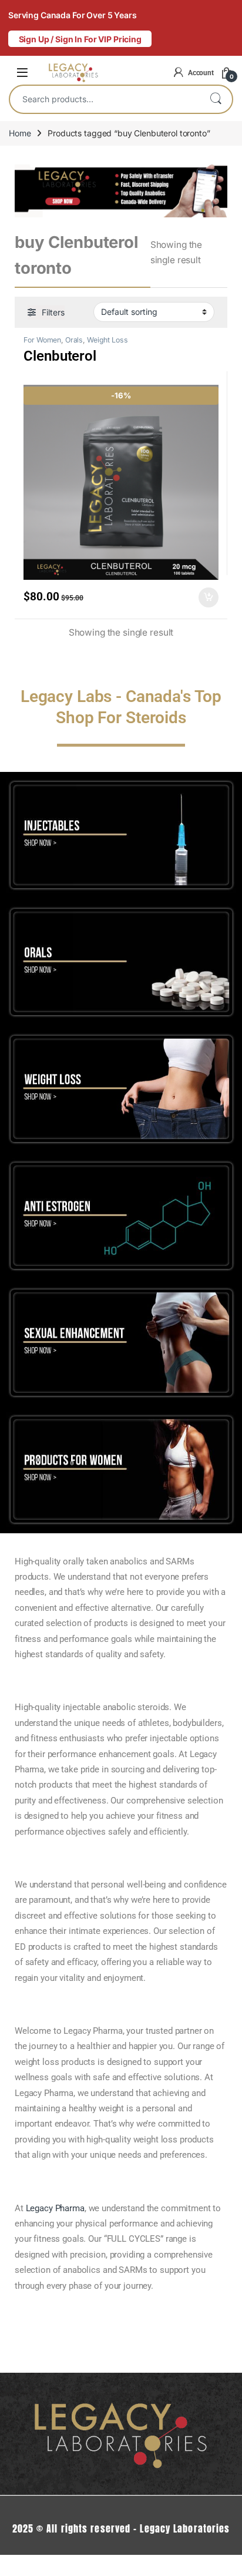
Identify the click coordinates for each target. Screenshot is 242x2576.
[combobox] (105, 99)
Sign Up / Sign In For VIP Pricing (80, 39)
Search (216, 99)
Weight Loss (107, 340)
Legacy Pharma (55, 2208)
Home (20, 133)
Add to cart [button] (209, 597)
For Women (42, 340)
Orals (74, 340)
